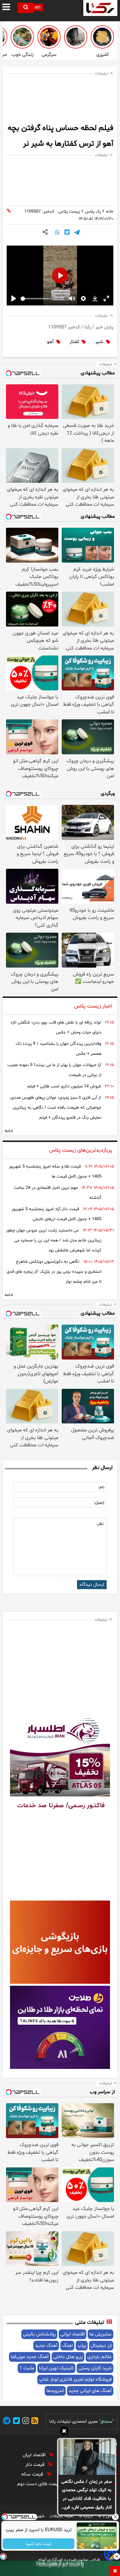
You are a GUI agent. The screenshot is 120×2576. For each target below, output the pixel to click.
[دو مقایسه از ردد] (49, 37)
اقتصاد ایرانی (72, 2334)
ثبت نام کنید (38, 2544)
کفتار (74, 342)
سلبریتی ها (100, 2334)
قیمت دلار (35, 2465)
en (38, 7)
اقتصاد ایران (35, 2455)
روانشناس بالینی (39, 2334)
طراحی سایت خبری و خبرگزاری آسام (69, 2560)
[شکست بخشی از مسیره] (22, 37)
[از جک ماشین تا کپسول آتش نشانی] (76, 37)
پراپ (82, 2346)
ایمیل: (99, 1503)
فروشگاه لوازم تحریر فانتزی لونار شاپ (75, 2380)
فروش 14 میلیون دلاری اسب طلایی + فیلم (64, 1086)
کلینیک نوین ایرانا (56, 2368)
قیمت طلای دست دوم (39, 2484)
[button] (64, 2432)
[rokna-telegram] (7, 2422)
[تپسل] (3, 2556)
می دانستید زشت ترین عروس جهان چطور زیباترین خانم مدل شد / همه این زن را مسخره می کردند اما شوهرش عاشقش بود (54, 1240)
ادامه (9, 1131)
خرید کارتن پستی (95, 2368)
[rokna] (100, 8)
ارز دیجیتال (101, 2346)
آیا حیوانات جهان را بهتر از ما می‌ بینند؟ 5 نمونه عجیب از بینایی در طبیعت (54, 1070)
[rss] (34, 2422)
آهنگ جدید (46, 2346)
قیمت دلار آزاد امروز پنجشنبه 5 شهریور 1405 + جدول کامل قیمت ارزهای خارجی (56, 1214)
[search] (26, 8)
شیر (99, 342)
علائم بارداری (99, 2357)
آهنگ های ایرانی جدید (90, 2391)
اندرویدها (55, 2391)
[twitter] (15, 2422)
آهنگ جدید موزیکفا (30, 2357)
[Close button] (115, 2517)
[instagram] (25, 2422)
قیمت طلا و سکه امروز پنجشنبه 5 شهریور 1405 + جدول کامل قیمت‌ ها (55, 1172)
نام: (101, 1487)
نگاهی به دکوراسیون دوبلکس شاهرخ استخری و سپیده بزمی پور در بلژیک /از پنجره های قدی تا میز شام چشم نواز (54, 1272)
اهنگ (67, 2346)
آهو (50, 342)
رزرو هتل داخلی (68, 2357)
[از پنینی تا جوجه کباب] (102, 37)
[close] (115, 2571)
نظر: (100, 1524)
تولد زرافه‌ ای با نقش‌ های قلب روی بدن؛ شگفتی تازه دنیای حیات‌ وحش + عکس (56, 1027)
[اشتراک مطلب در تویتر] (67, 233)
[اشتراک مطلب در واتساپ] (57, 233)
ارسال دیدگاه (92, 1585)
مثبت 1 (27, 2368)
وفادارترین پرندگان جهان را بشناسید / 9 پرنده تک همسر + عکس (58, 1049)
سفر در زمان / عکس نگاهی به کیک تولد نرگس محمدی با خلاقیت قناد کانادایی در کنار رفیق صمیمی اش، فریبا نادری (87, 2495)
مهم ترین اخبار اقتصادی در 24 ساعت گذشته (57, 1193)
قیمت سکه (33, 2474)
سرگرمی (49, 55)
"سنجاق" (106, 2422)
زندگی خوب (22, 55)
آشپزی (102, 55)
